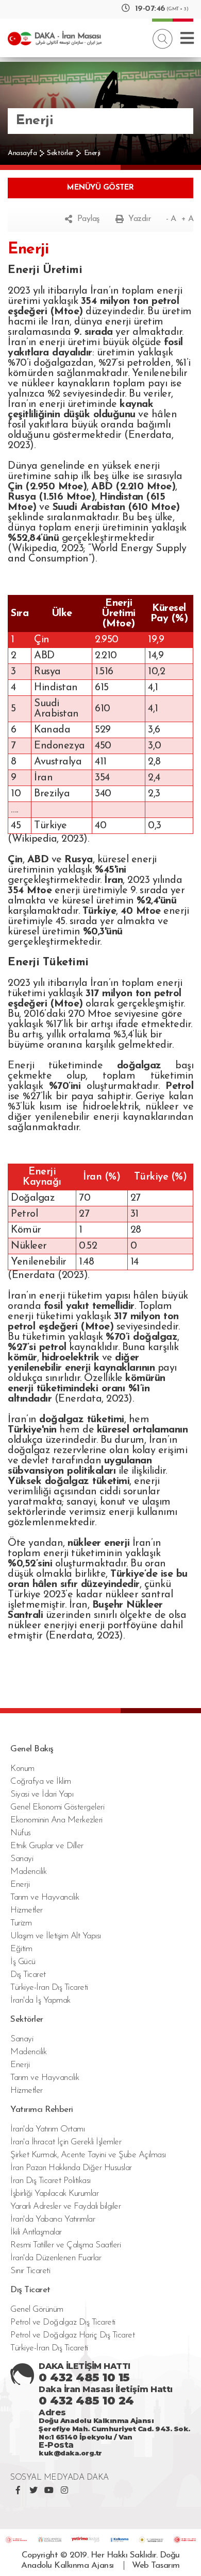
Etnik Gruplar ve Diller (47, 1846)
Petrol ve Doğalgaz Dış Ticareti (63, 2322)
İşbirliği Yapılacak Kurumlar (54, 2194)
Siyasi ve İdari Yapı (42, 1794)
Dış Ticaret (28, 1975)
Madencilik (28, 1872)
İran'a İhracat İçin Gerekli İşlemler (66, 2142)
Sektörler (60, 153)
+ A (188, 219)
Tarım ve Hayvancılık (45, 1897)
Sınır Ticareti (30, 2271)
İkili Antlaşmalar (36, 2232)
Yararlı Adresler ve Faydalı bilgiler (65, 2206)
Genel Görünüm (37, 2309)
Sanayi (22, 1859)
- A (171, 219)
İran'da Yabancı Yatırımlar (53, 2219)
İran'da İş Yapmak (40, 2000)
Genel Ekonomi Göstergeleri (57, 1807)
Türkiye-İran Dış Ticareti (49, 1988)
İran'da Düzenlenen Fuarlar (56, 2258)
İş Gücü (23, 1962)
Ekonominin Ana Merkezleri (56, 1820)
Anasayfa (22, 153)
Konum (22, 1769)
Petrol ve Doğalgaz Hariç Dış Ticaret (72, 2335)
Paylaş (89, 219)
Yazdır (139, 219)
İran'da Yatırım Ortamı (47, 2129)
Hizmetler (27, 1910)
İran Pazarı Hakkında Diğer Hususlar (71, 2168)
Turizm (21, 1923)
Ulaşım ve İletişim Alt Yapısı (56, 1936)
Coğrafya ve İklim (41, 1781)
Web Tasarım (156, 2565)
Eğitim (21, 1949)
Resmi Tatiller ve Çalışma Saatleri (65, 2245)
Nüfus (21, 1833)
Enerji (92, 153)
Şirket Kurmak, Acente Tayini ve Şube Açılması (88, 2155)
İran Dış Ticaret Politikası (51, 2181)
